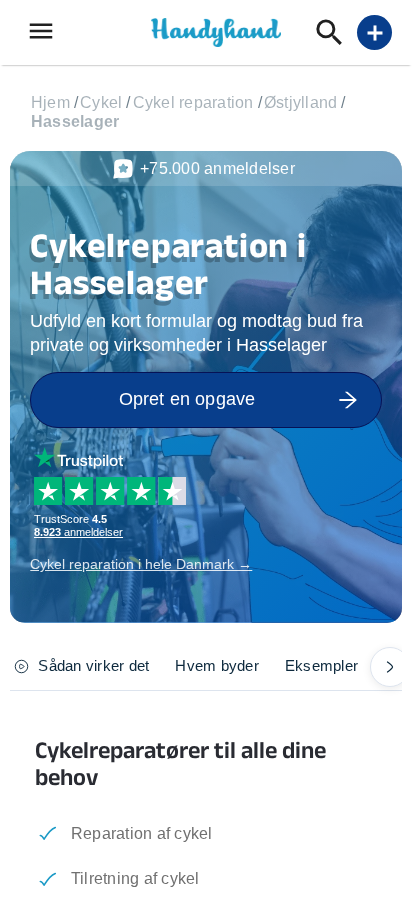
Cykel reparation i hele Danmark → (141, 564)
